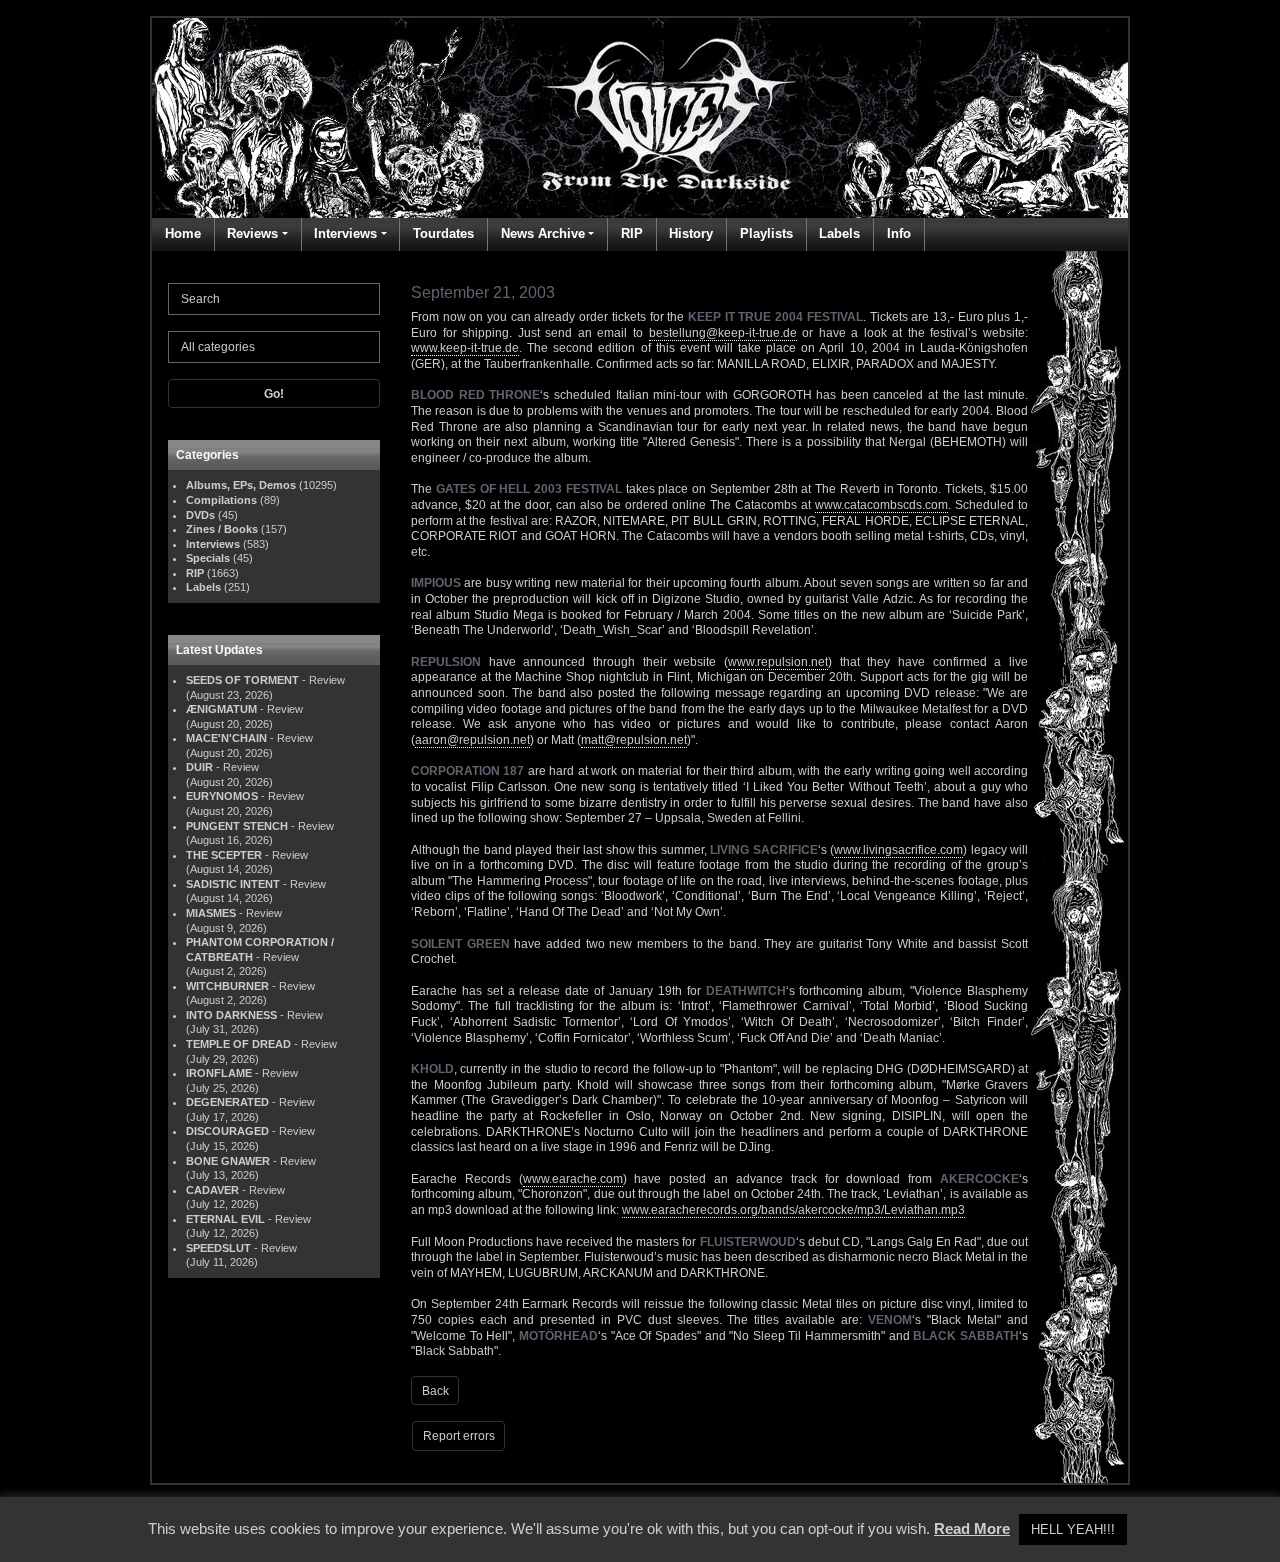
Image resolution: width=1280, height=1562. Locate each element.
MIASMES (211, 913)
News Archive (543, 233)
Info (899, 233)
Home (183, 233)
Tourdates (443, 233)
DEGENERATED (227, 1102)
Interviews (345, 233)
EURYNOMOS (222, 796)
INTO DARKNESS (231, 1015)
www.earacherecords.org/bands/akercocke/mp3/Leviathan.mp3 (793, 1210)
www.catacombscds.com (881, 505)
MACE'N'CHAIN (226, 738)
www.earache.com (573, 1179)
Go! (274, 394)
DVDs (200, 515)
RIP (632, 233)
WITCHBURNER (227, 986)
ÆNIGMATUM (221, 709)
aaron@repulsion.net (472, 740)
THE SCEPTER (224, 855)
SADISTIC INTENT (233, 884)
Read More (972, 1528)
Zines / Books (222, 529)
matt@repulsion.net (634, 740)
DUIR (199, 767)
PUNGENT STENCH (237, 826)
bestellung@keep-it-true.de (723, 333)
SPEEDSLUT (218, 1248)
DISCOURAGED (227, 1131)
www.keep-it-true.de (465, 348)
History (691, 233)
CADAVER (212, 1190)
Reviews (252, 233)
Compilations (221, 500)
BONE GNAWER (228, 1161)
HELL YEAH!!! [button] (1073, 1529)
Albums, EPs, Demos (241, 485)
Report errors (459, 1436)
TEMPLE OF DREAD (238, 1044)
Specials (208, 558)
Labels (839, 233)
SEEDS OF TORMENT (242, 680)
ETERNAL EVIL (225, 1219)
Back (435, 1391)
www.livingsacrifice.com (898, 850)
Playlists (766, 233)
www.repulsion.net (778, 662)
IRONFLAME (219, 1073)
